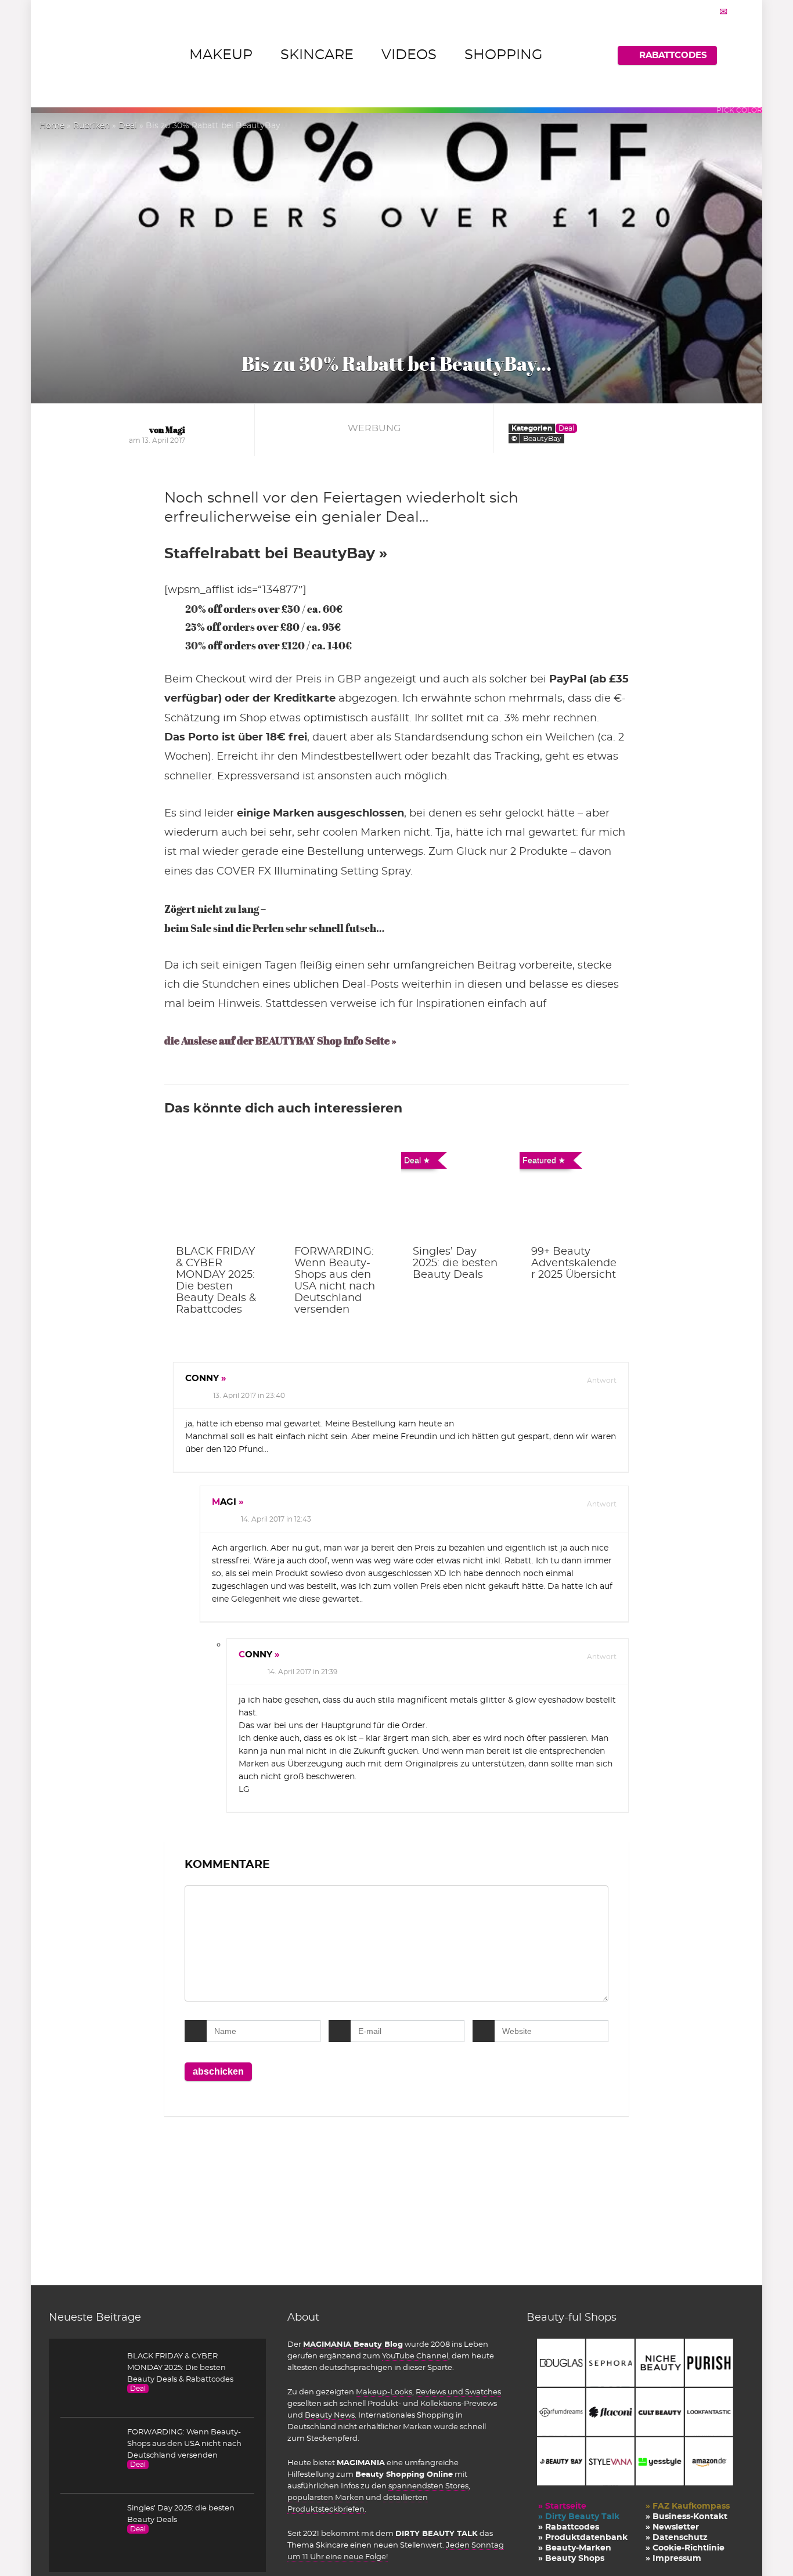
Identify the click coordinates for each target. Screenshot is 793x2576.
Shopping (504, 55)
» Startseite (562, 2506)
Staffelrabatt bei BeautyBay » (276, 554)
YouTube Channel (415, 2356)
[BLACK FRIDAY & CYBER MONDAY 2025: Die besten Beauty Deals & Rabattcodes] (219, 1191)
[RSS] (738, 12)
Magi (224, 1502)
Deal (128, 126)
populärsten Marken (326, 2498)
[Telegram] (723, 12)
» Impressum (673, 2559)
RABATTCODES (673, 55)
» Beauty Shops (571, 2559)
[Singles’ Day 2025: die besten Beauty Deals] (456, 1191)
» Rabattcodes (569, 2527)
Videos (409, 55)
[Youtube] (709, 12)
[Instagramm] (694, 12)
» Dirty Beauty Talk (579, 2517)
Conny (202, 1379)
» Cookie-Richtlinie (685, 2548)
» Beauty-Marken (575, 2548)
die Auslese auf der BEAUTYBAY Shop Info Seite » (280, 1041)
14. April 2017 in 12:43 (276, 1519)
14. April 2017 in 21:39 (302, 1672)
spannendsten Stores (428, 2486)
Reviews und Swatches (458, 2392)
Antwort (601, 1381)
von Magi (167, 430)
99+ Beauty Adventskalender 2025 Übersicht (574, 1263)
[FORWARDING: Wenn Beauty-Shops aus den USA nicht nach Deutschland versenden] (337, 1191)
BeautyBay (542, 439)
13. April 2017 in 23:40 (249, 1396)
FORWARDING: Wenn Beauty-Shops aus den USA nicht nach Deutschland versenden (184, 2444)
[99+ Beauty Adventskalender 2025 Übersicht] (574, 1191)
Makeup (221, 55)
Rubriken (91, 126)
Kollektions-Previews (459, 2404)
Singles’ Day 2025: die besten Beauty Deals (455, 1263)
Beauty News (330, 2415)
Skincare (317, 55)
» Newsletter (672, 2527)
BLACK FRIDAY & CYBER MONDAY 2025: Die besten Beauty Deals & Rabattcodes (180, 2368)
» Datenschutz (677, 2538)
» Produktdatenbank (583, 2538)
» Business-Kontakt (686, 2517)
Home (52, 126)
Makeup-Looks (384, 2392)
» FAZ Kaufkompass (688, 2506)
